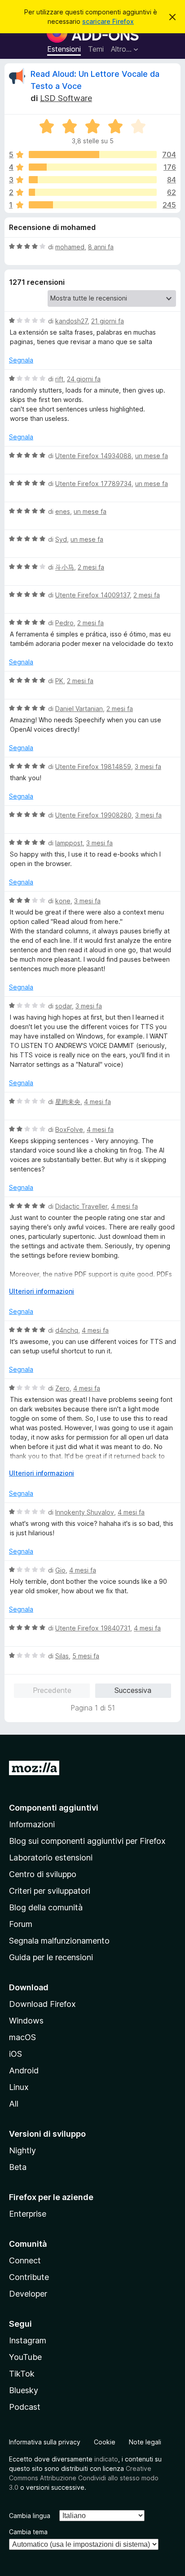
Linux (19, 2087)
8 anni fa (101, 247)
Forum (21, 1924)
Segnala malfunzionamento (59, 1941)
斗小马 (65, 567)
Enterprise (28, 2214)
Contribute (29, 2277)
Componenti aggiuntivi (54, 1808)
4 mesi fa (97, 1102)
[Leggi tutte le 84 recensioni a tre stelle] (93, 180)
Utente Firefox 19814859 (93, 767)
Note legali (145, 2442)
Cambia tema (28, 2532)
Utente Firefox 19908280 (93, 815)
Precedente (52, 1690)
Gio (60, 1570)
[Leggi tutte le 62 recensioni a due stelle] (93, 192)
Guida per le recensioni (51, 1957)
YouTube (25, 2357)
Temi (96, 49)
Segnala (21, 360)
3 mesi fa (148, 767)
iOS (15, 2054)
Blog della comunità (46, 1907)
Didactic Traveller (81, 1206)
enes (63, 511)
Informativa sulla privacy (45, 2442)
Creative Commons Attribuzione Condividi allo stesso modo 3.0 (84, 2478)
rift (59, 379)
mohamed (70, 247)
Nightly (22, 2150)
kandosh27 (71, 321)
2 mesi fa (91, 567)
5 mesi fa (86, 1656)
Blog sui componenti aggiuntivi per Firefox (87, 1841)
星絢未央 (68, 1102)
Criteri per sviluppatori (50, 1891)
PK (59, 681)
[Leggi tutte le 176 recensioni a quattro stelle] (93, 167)
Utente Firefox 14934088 (93, 456)
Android (24, 2070)
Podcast (25, 2407)
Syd (61, 539)
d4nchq (67, 1330)
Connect (25, 2260)
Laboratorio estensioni (51, 1858)
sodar (64, 1006)
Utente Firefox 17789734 (93, 484)
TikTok (22, 2374)
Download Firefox (42, 2004)
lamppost (69, 843)
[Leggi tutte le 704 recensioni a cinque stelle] (93, 155)
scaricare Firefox (108, 21)
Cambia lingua (30, 2516)
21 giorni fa (108, 321)
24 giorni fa (84, 379)
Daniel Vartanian (79, 709)
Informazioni (32, 1824)
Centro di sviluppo (43, 1874)
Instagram (28, 2340)
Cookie (105, 2442)
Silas (62, 1656)
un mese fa (152, 456)
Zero (62, 1388)
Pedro (64, 623)
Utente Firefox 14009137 (92, 595)
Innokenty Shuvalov (85, 1512)
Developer (28, 2294)
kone (63, 901)
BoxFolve (69, 1129)
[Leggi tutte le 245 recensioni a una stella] (93, 205)
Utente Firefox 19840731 (93, 1628)
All (14, 2104)
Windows (26, 2021)
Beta (18, 2167)
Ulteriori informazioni (42, 1291)
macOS (22, 2037)
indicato (106, 2459)
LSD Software (66, 98)
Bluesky (24, 2390)
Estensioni (64, 49)
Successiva (133, 1690)
